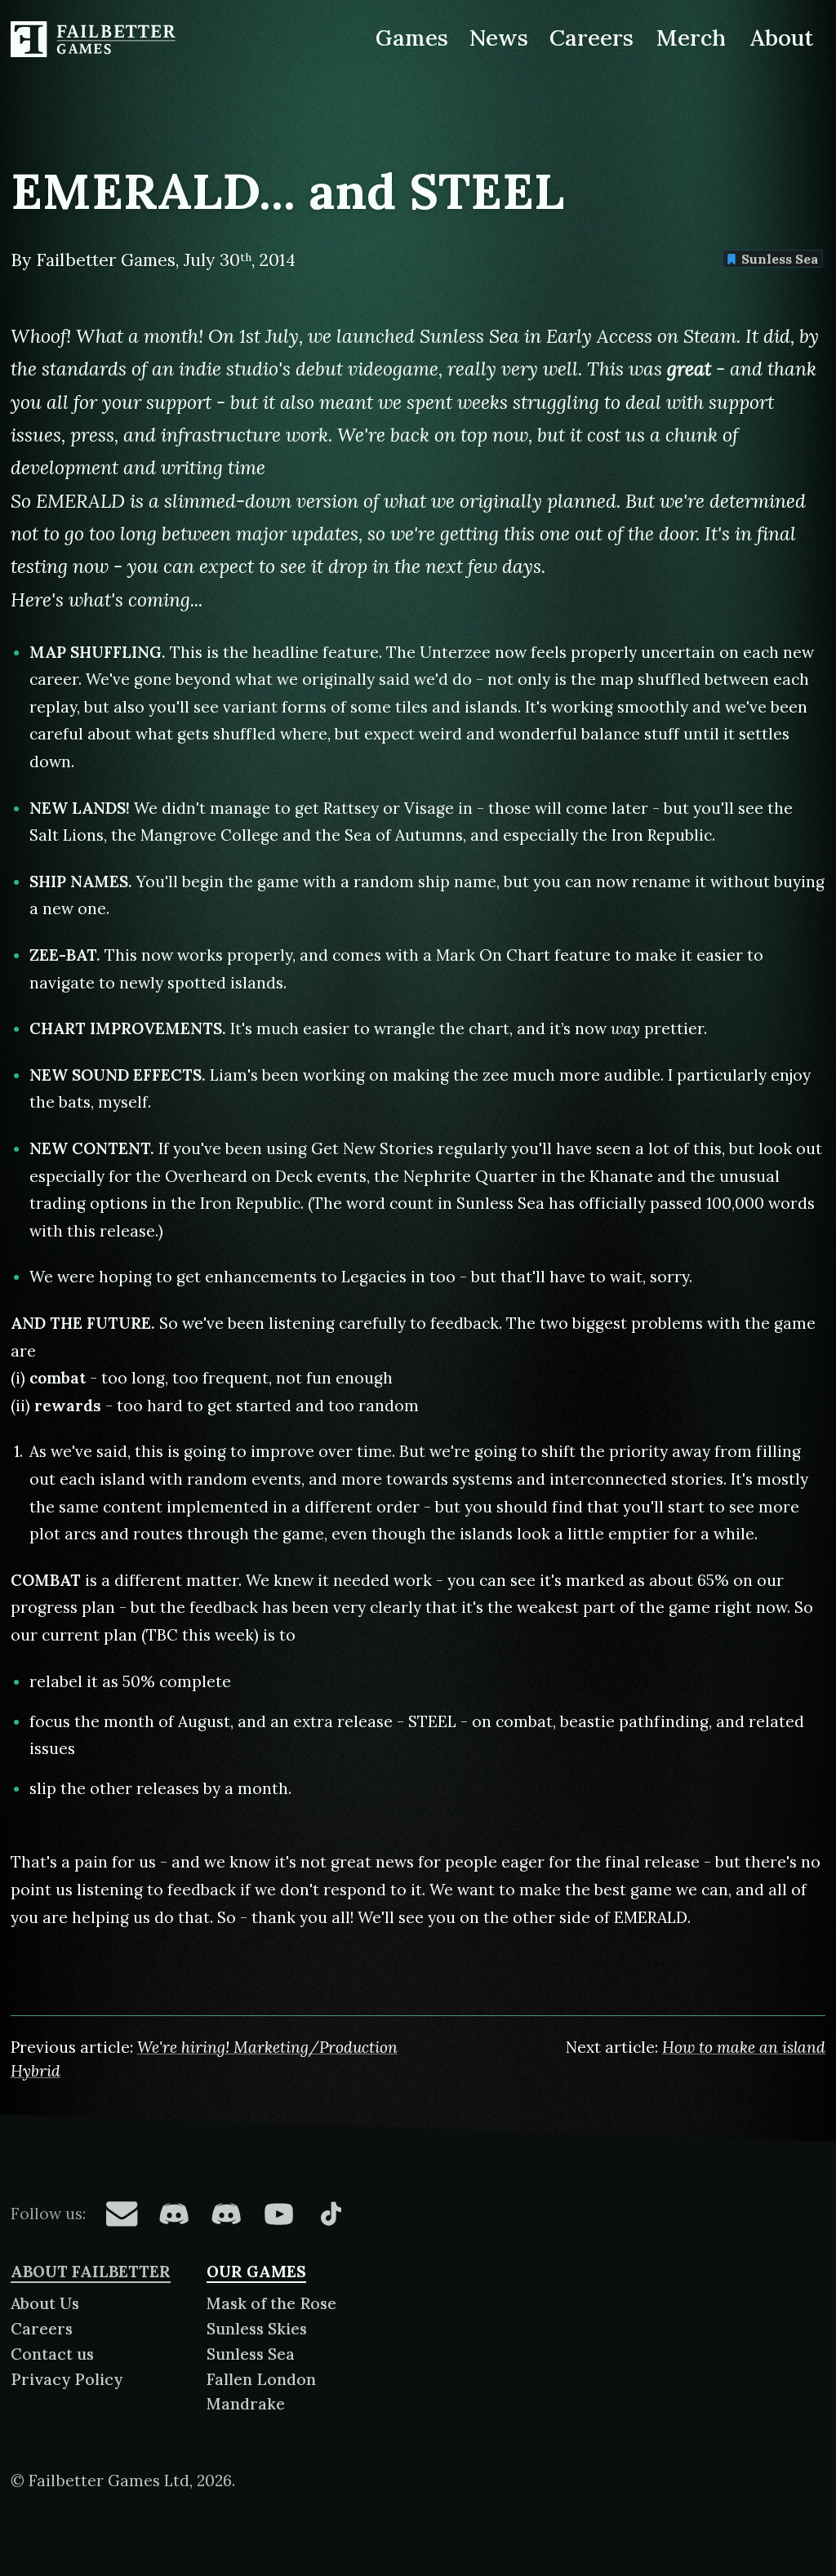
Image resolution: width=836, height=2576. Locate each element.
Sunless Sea (780, 259)
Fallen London (261, 2379)
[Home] (96, 39)
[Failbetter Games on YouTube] (278, 2214)
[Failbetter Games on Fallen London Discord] (174, 2214)
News (499, 38)
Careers (591, 38)
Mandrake (246, 2404)
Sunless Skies (257, 2329)
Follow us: (48, 2214)
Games (412, 38)
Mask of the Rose (271, 2303)
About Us (45, 2303)
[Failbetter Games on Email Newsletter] (122, 2214)
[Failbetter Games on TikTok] (331, 2214)
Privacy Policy (67, 2379)
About (781, 38)
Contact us (52, 2354)
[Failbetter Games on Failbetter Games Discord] (226, 2214)
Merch (691, 38)
